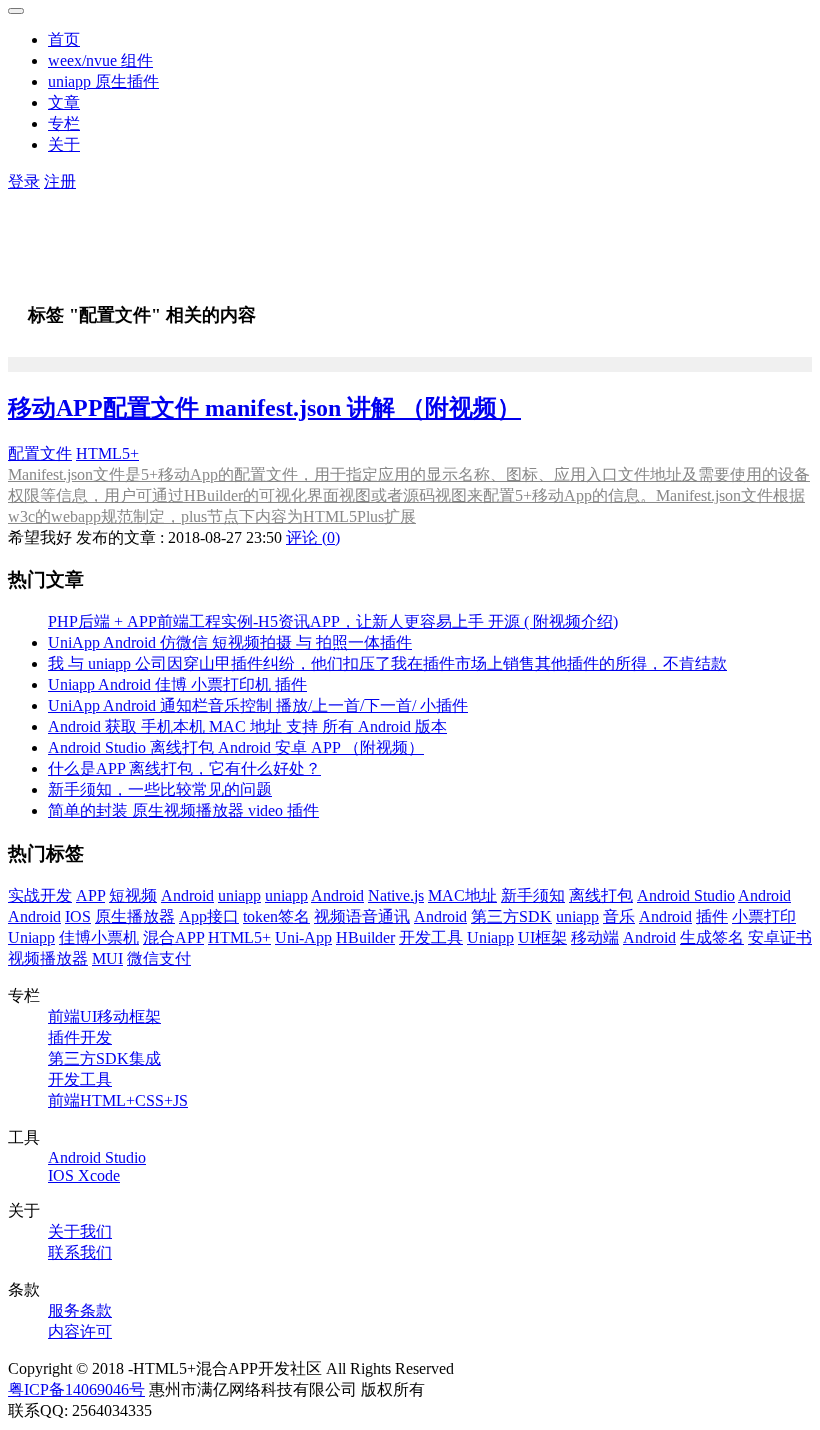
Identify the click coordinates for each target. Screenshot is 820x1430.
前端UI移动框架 (104, 1016)
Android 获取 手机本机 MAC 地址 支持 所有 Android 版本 (247, 726)
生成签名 (712, 937)
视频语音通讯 (362, 916)
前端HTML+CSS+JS (118, 1100)
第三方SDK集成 (104, 1058)
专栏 (64, 123)
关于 (64, 144)
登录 (24, 181)
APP (90, 895)
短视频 (133, 895)
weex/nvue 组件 (100, 60)
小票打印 (764, 916)
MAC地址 (462, 895)
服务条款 (80, 1310)
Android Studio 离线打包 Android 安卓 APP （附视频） (236, 747)
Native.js (396, 895)
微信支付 (159, 958)
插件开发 (80, 1037)
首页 (64, 39)
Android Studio (686, 895)
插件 (712, 916)
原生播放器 (135, 916)
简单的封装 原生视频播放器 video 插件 (183, 810)
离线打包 (601, 895)
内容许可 (80, 1331)
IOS (78, 916)
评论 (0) (313, 537)
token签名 (276, 916)
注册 (60, 181)
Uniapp (31, 937)
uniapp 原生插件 (103, 81)
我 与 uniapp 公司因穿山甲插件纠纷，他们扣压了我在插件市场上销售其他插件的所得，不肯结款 (387, 663)
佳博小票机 (99, 937)
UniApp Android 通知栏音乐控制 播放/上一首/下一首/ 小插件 (258, 705)
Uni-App (303, 937)
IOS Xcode (84, 1175)
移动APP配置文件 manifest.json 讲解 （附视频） (264, 408)
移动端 (595, 937)
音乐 (619, 916)
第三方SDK (511, 916)
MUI (107, 958)
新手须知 (533, 895)
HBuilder (365, 937)
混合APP (173, 937)
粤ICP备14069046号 (76, 1389)
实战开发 (40, 895)
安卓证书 (780, 937)
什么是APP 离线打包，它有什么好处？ (184, 768)
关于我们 (80, 1231)
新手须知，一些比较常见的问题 (160, 789)
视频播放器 (48, 958)
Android (187, 895)
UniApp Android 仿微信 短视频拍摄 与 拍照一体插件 (230, 642)
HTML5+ (107, 453)
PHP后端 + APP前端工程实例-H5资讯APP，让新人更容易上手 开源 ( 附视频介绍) (333, 621)
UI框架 (542, 937)
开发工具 (431, 937)
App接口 (209, 916)
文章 (64, 102)
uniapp (239, 895)
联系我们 (80, 1252)
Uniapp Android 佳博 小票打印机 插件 (177, 684)
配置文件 (40, 453)
